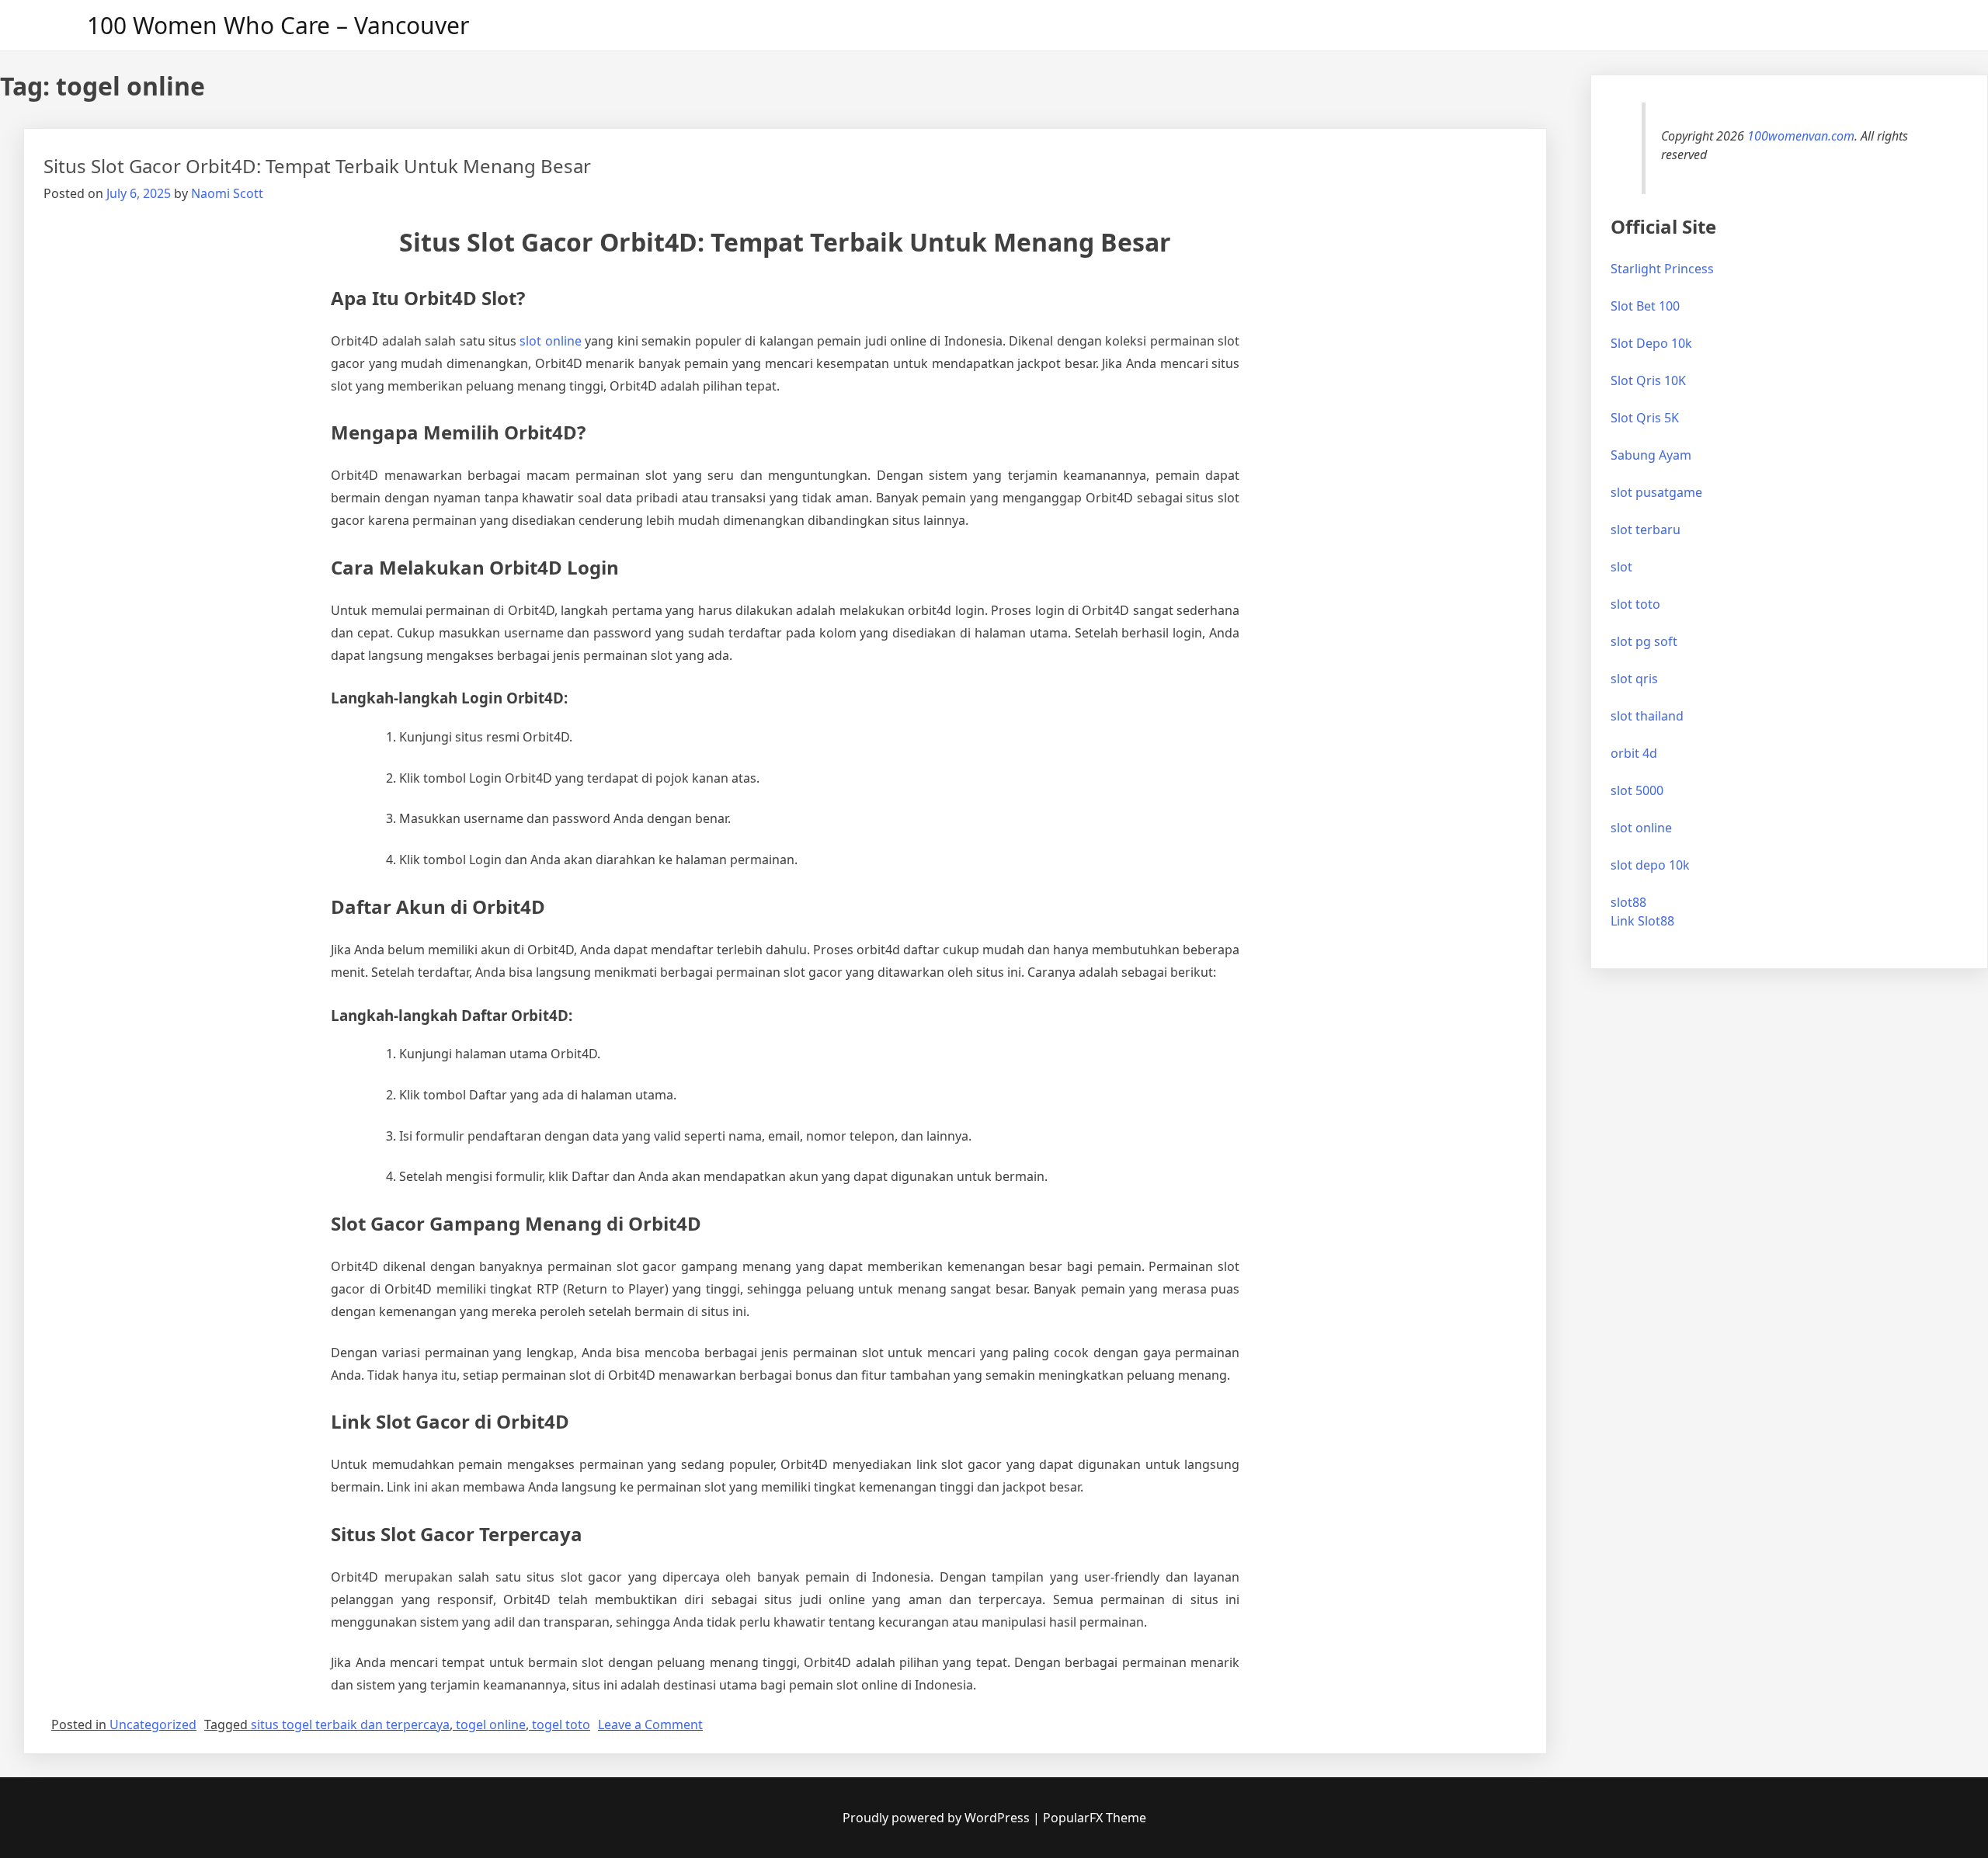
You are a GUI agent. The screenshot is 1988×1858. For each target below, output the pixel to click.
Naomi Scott (227, 193)
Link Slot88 (1642, 921)
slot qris (1634, 679)
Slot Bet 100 (1645, 306)
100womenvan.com (1801, 136)
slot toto (1635, 604)
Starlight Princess (1662, 269)
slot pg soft (1644, 641)
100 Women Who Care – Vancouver (278, 25)
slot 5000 (1637, 790)
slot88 (1628, 902)
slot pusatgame (1656, 492)
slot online (550, 341)
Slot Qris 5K (1645, 418)
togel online (491, 1724)
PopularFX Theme (1095, 1818)
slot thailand (1647, 716)
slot (1621, 567)
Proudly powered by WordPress (938, 1818)
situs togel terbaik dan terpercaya (350, 1724)
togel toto (561, 1724)
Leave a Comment (650, 1724)
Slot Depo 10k (1651, 343)
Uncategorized (153, 1724)
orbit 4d (1634, 753)
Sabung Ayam (1651, 455)
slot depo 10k (1650, 865)
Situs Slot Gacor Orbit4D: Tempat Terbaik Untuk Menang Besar (317, 166)
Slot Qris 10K (1648, 380)
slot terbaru (1646, 530)
